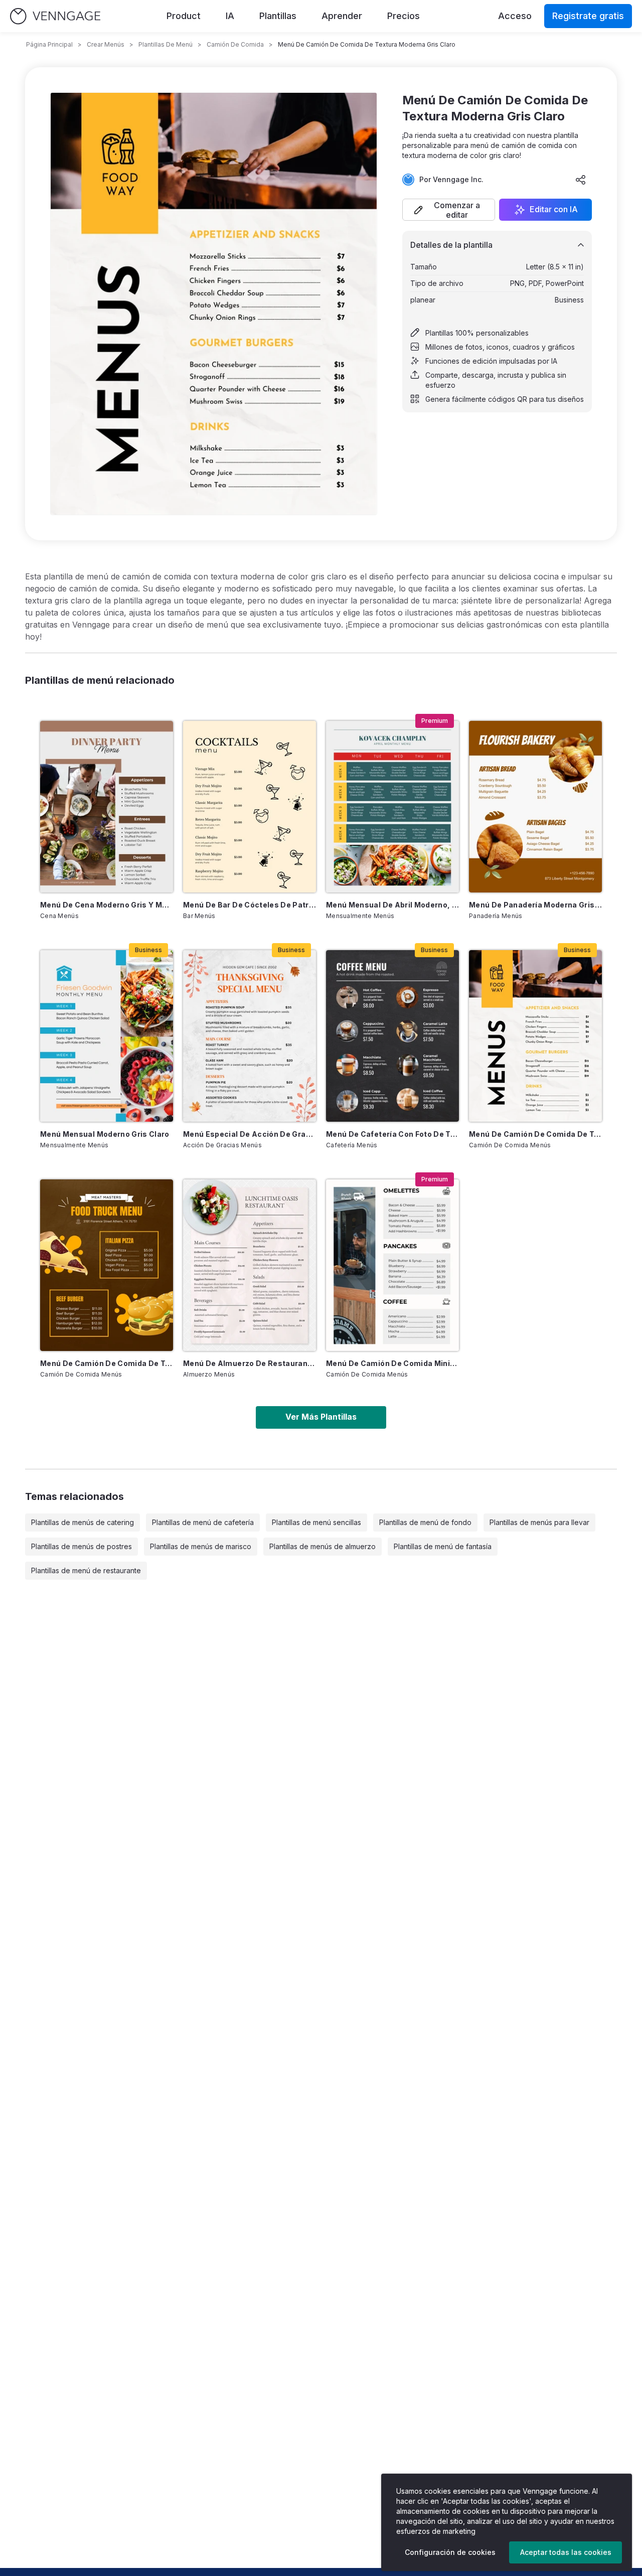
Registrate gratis (588, 16)
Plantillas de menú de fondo (425, 1522)
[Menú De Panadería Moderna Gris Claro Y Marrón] (535, 807)
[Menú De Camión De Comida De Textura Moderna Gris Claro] (535, 1036)
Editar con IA (554, 210)
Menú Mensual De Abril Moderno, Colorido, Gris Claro (392, 905)
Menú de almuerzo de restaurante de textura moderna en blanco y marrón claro (250, 1363)
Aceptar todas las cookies (566, 2552)
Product (184, 16)
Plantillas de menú (166, 44)
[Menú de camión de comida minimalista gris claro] (392, 1265)
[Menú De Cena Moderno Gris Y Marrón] (107, 807)
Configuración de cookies (450, 2552)
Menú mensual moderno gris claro (105, 1134)
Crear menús (106, 44)
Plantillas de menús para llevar (539, 1522)
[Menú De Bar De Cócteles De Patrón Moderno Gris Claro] (250, 807)
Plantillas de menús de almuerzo (323, 1546)
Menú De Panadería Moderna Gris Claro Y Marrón (535, 905)
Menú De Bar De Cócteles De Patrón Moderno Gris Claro (250, 905)
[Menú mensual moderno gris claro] (107, 1036)
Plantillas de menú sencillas (316, 1522)
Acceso (515, 16)
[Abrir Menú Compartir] (581, 180)
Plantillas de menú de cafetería (203, 1522)
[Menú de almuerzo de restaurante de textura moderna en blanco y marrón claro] (250, 1265)
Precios (404, 16)
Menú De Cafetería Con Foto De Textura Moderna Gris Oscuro (392, 1134)
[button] (449, 210)
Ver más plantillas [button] (321, 1417)
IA (230, 16)
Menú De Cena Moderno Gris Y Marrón (107, 905)
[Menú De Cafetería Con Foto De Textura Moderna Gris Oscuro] (392, 1036)
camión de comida (235, 44)
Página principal (49, 44)
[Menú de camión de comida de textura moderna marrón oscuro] (107, 1265)
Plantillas (278, 16)
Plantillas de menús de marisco (201, 1546)
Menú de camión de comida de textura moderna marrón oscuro (107, 1363)
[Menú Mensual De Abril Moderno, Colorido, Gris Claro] (392, 807)
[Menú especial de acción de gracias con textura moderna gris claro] (250, 1036)
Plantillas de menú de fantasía (443, 1546)
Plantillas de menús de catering (83, 1522)
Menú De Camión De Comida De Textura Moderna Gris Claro (535, 1134)
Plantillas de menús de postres (82, 1546)
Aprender (342, 16)
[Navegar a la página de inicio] (55, 16)
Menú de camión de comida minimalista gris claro (392, 1363)
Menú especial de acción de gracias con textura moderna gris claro (250, 1134)
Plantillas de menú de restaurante (86, 1570)
